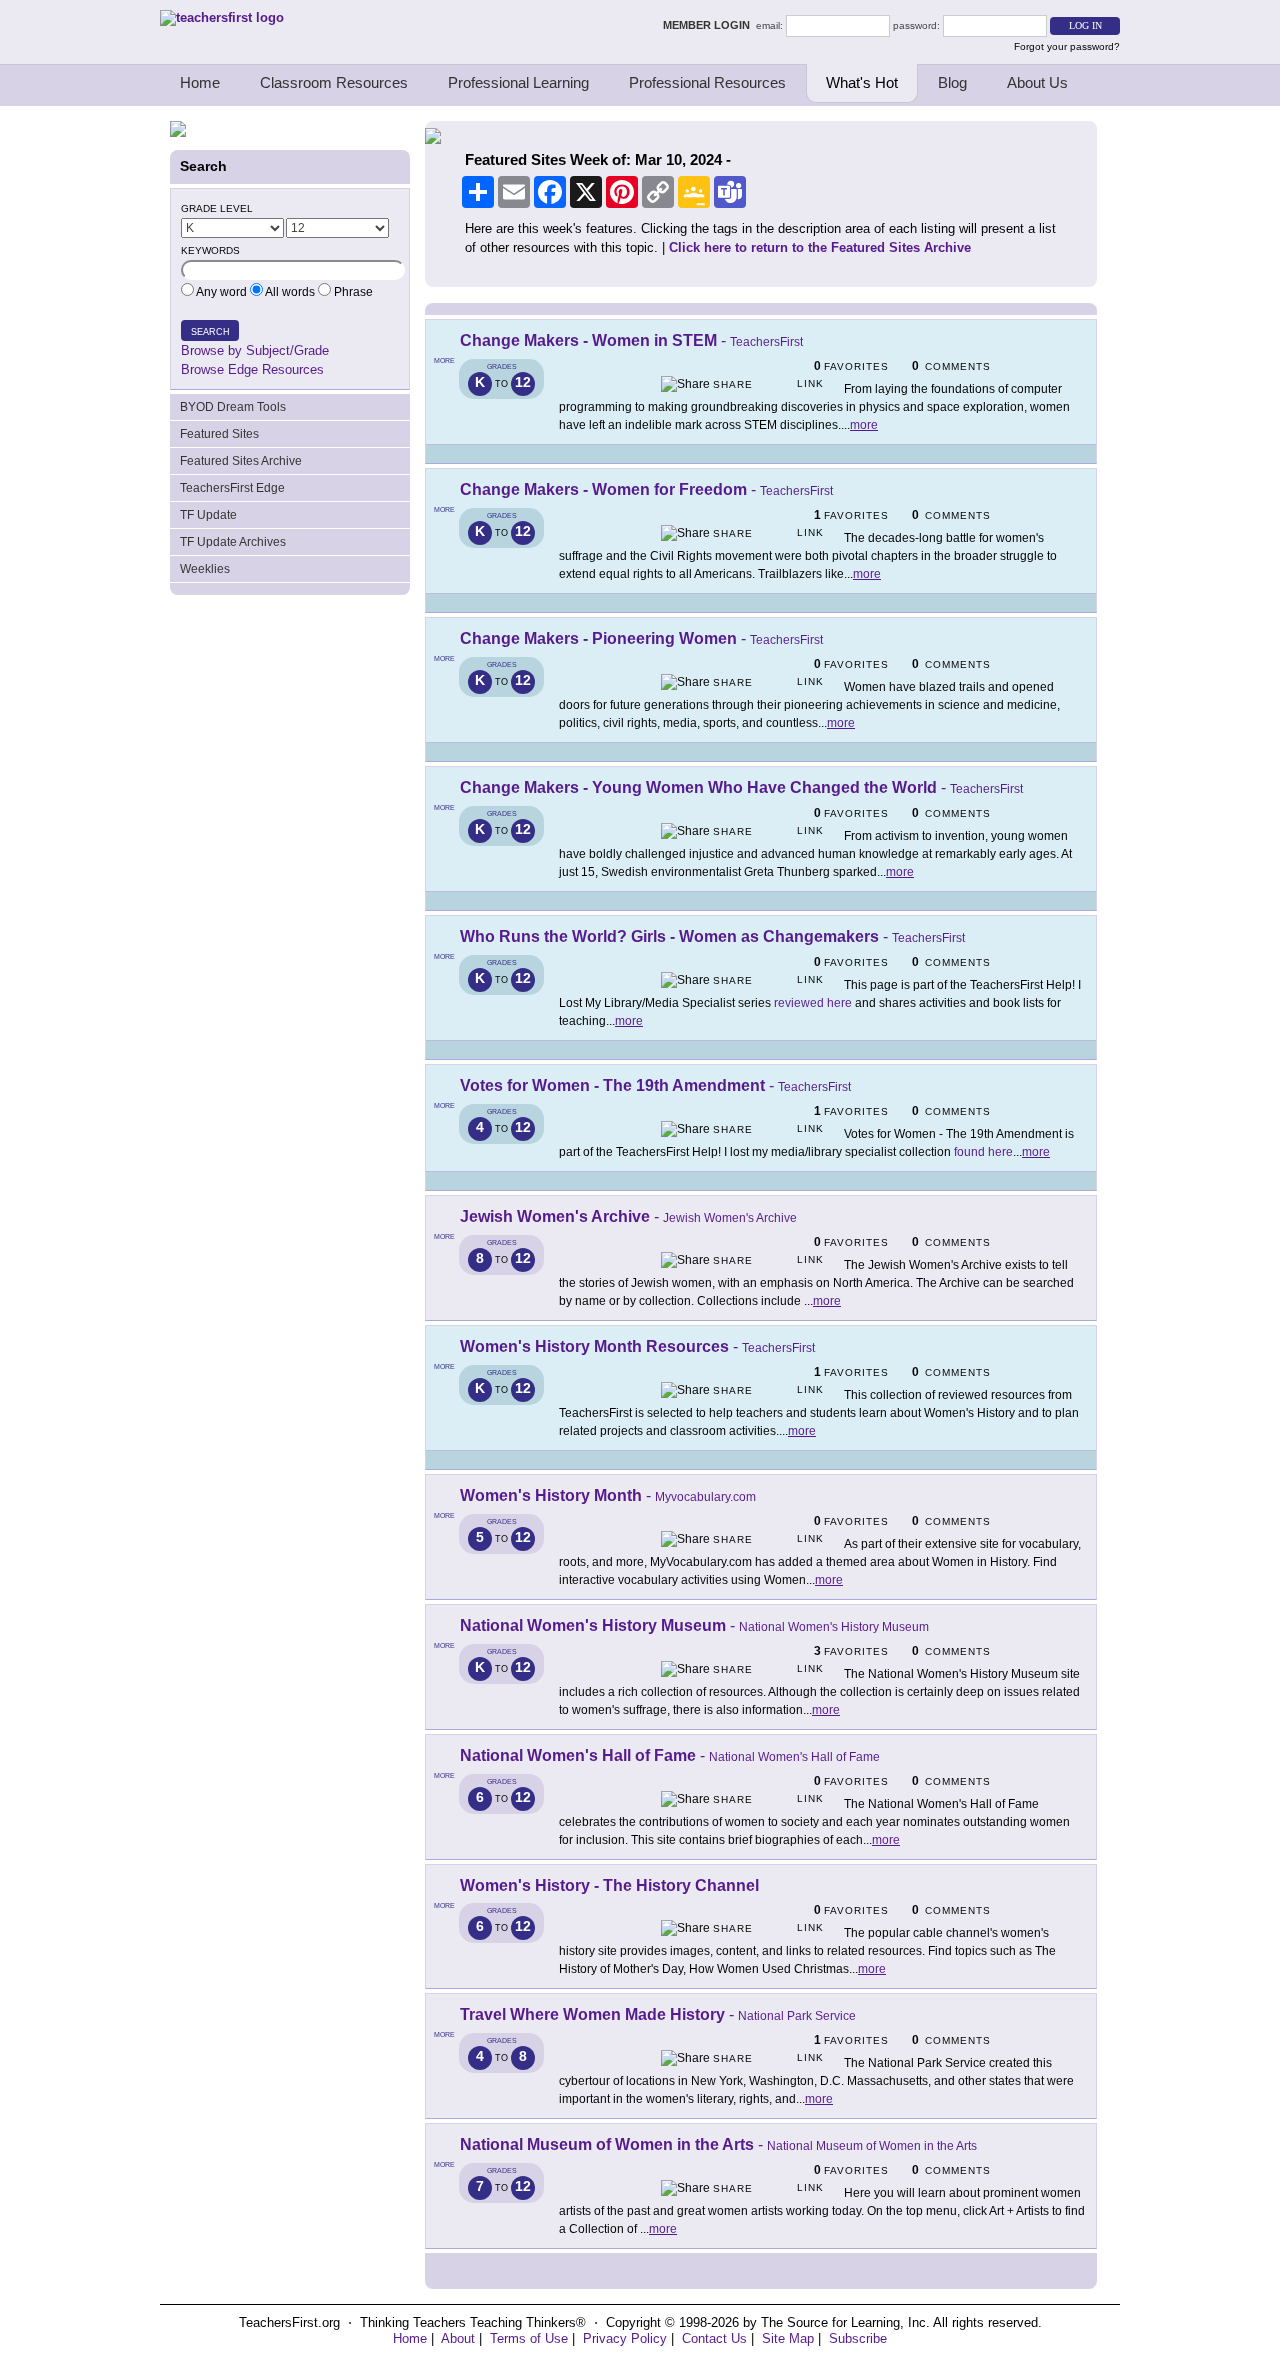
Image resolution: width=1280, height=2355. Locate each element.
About (458, 2338)
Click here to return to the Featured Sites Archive (820, 247)
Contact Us (714, 2338)
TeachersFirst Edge (232, 488)
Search (210, 332)
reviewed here (813, 1003)
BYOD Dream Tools (233, 407)
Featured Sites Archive (241, 461)
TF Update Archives (233, 542)
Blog (952, 82)
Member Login (709, 25)
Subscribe (858, 2338)
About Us (1037, 82)
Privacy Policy (625, 2338)
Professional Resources (707, 82)
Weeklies (205, 569)
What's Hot (862, 82)
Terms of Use (529, 2338)
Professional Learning (518, 82)
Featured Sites (219, 434)
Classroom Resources (334, 82)
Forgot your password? (1067, 46)
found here (983, 1152)
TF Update (208, 515)
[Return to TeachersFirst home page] (222, 17)
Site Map (788, 2338)
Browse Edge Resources (252, 369)
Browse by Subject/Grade (255, 350)
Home (200, 82)
